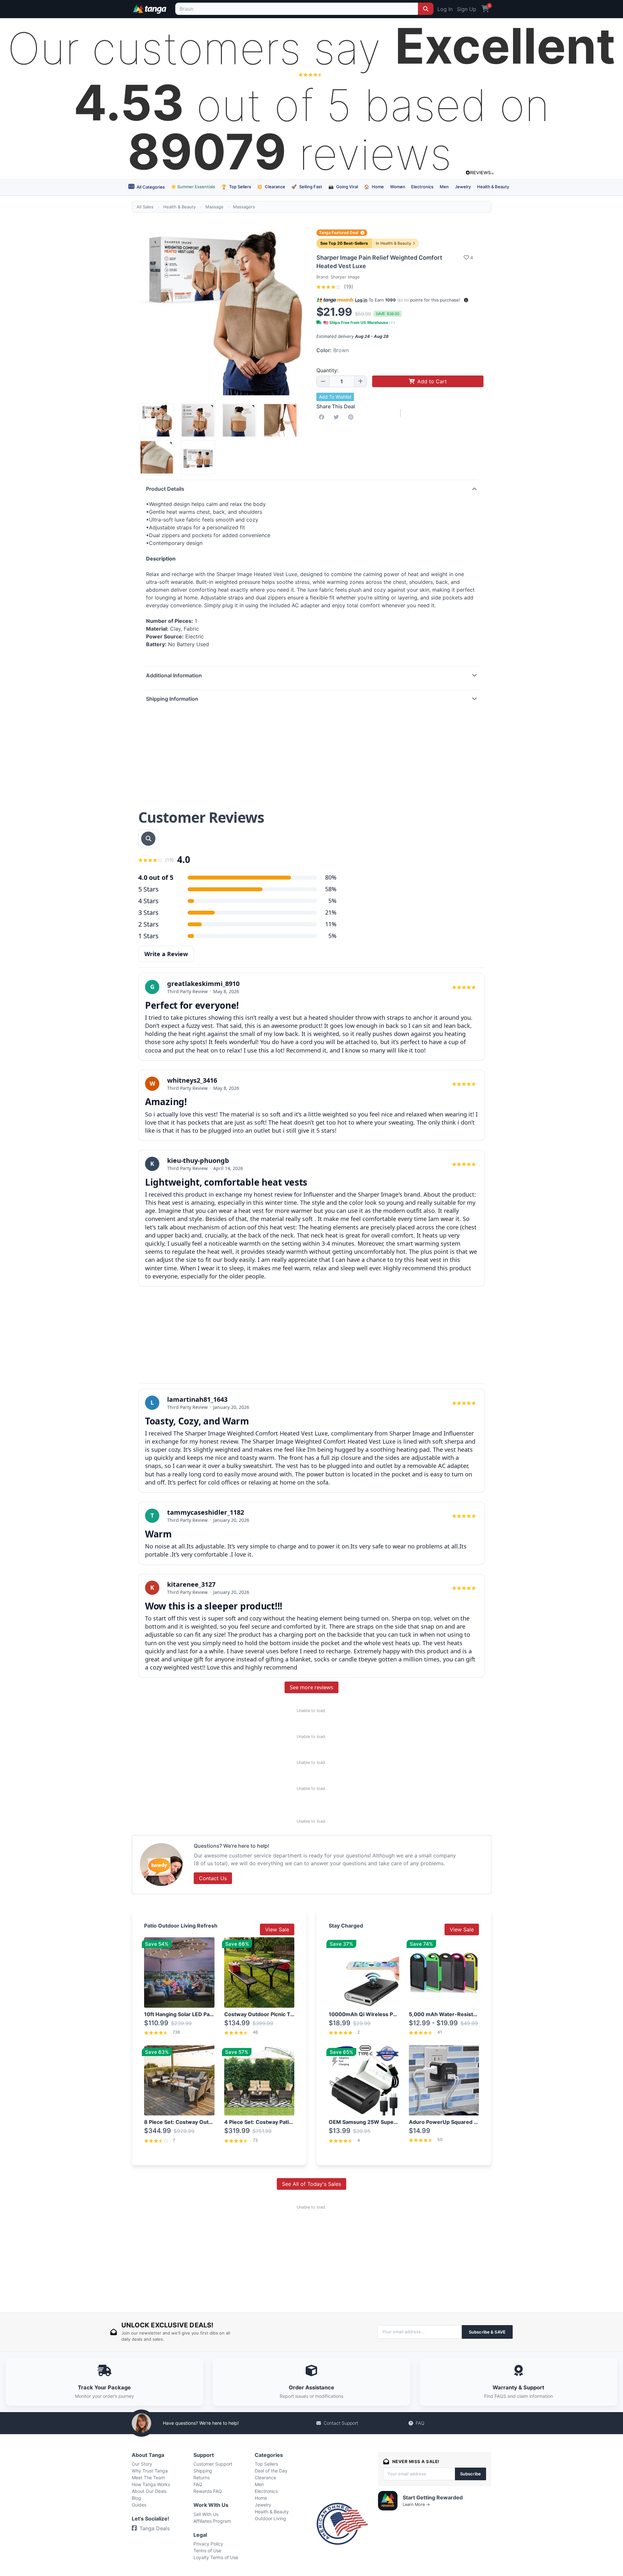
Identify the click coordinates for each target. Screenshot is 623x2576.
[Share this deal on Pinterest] (352, 417)
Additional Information (174, 675)
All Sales (145, 207)
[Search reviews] (148, 839)
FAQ (420, 2423)
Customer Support (213, 2464)
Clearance (271, 187)
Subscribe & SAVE (487, 2332)
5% (332, 901)
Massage (214, 207)
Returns (202, 2477)
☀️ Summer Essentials (193, 187)
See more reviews (311, 1687)
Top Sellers (236, 187)
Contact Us (213, 1878)
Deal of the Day (271, 2471)
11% (331, 924)
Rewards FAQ (208, 2491)
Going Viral (343, 187)
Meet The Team (148, 2477)
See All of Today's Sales (311, 2184)
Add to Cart (432, 381)
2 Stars (148, 924)
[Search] (426, 9)
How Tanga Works (151, 2484)
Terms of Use (207, 2551)
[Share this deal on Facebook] (323, 417)
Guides (139, 2505)
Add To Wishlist (335, 397)
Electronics (422, 187)
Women (398, 187)
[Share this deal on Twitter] (337, 417)
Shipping (203, 2471)
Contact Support (341, 2423)
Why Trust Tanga (150, 2471)
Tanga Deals (155, 2528)
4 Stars (148, 901)
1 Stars (148, 936)
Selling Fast (307, 187)
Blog (136, 2498)
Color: (333, 350)
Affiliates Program (212, 2521)
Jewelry (463, 187)
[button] (466, 300)
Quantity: (327, 370)
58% (331, 889)
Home (374, 187)
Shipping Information (172, 699)
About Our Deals (149, 2491)
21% (331, 912)
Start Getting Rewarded (433, 2497)
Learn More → (416, 2504)
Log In (445, 9)
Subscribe (470, 2474)
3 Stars (148, 912)
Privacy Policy (208, 2544)
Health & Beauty (493, 187)
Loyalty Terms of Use (216, 2557)
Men (444, 187)
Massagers (244, 207)
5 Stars (148, 889)
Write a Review (166, 954)
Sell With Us (206, 2514)
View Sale (277, 1929)
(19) (348, 287)
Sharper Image (345, 277)
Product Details (165, 489)
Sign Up (467, 9)
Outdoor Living (270, 2518)
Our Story (142, 2464)
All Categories (150, 187)
